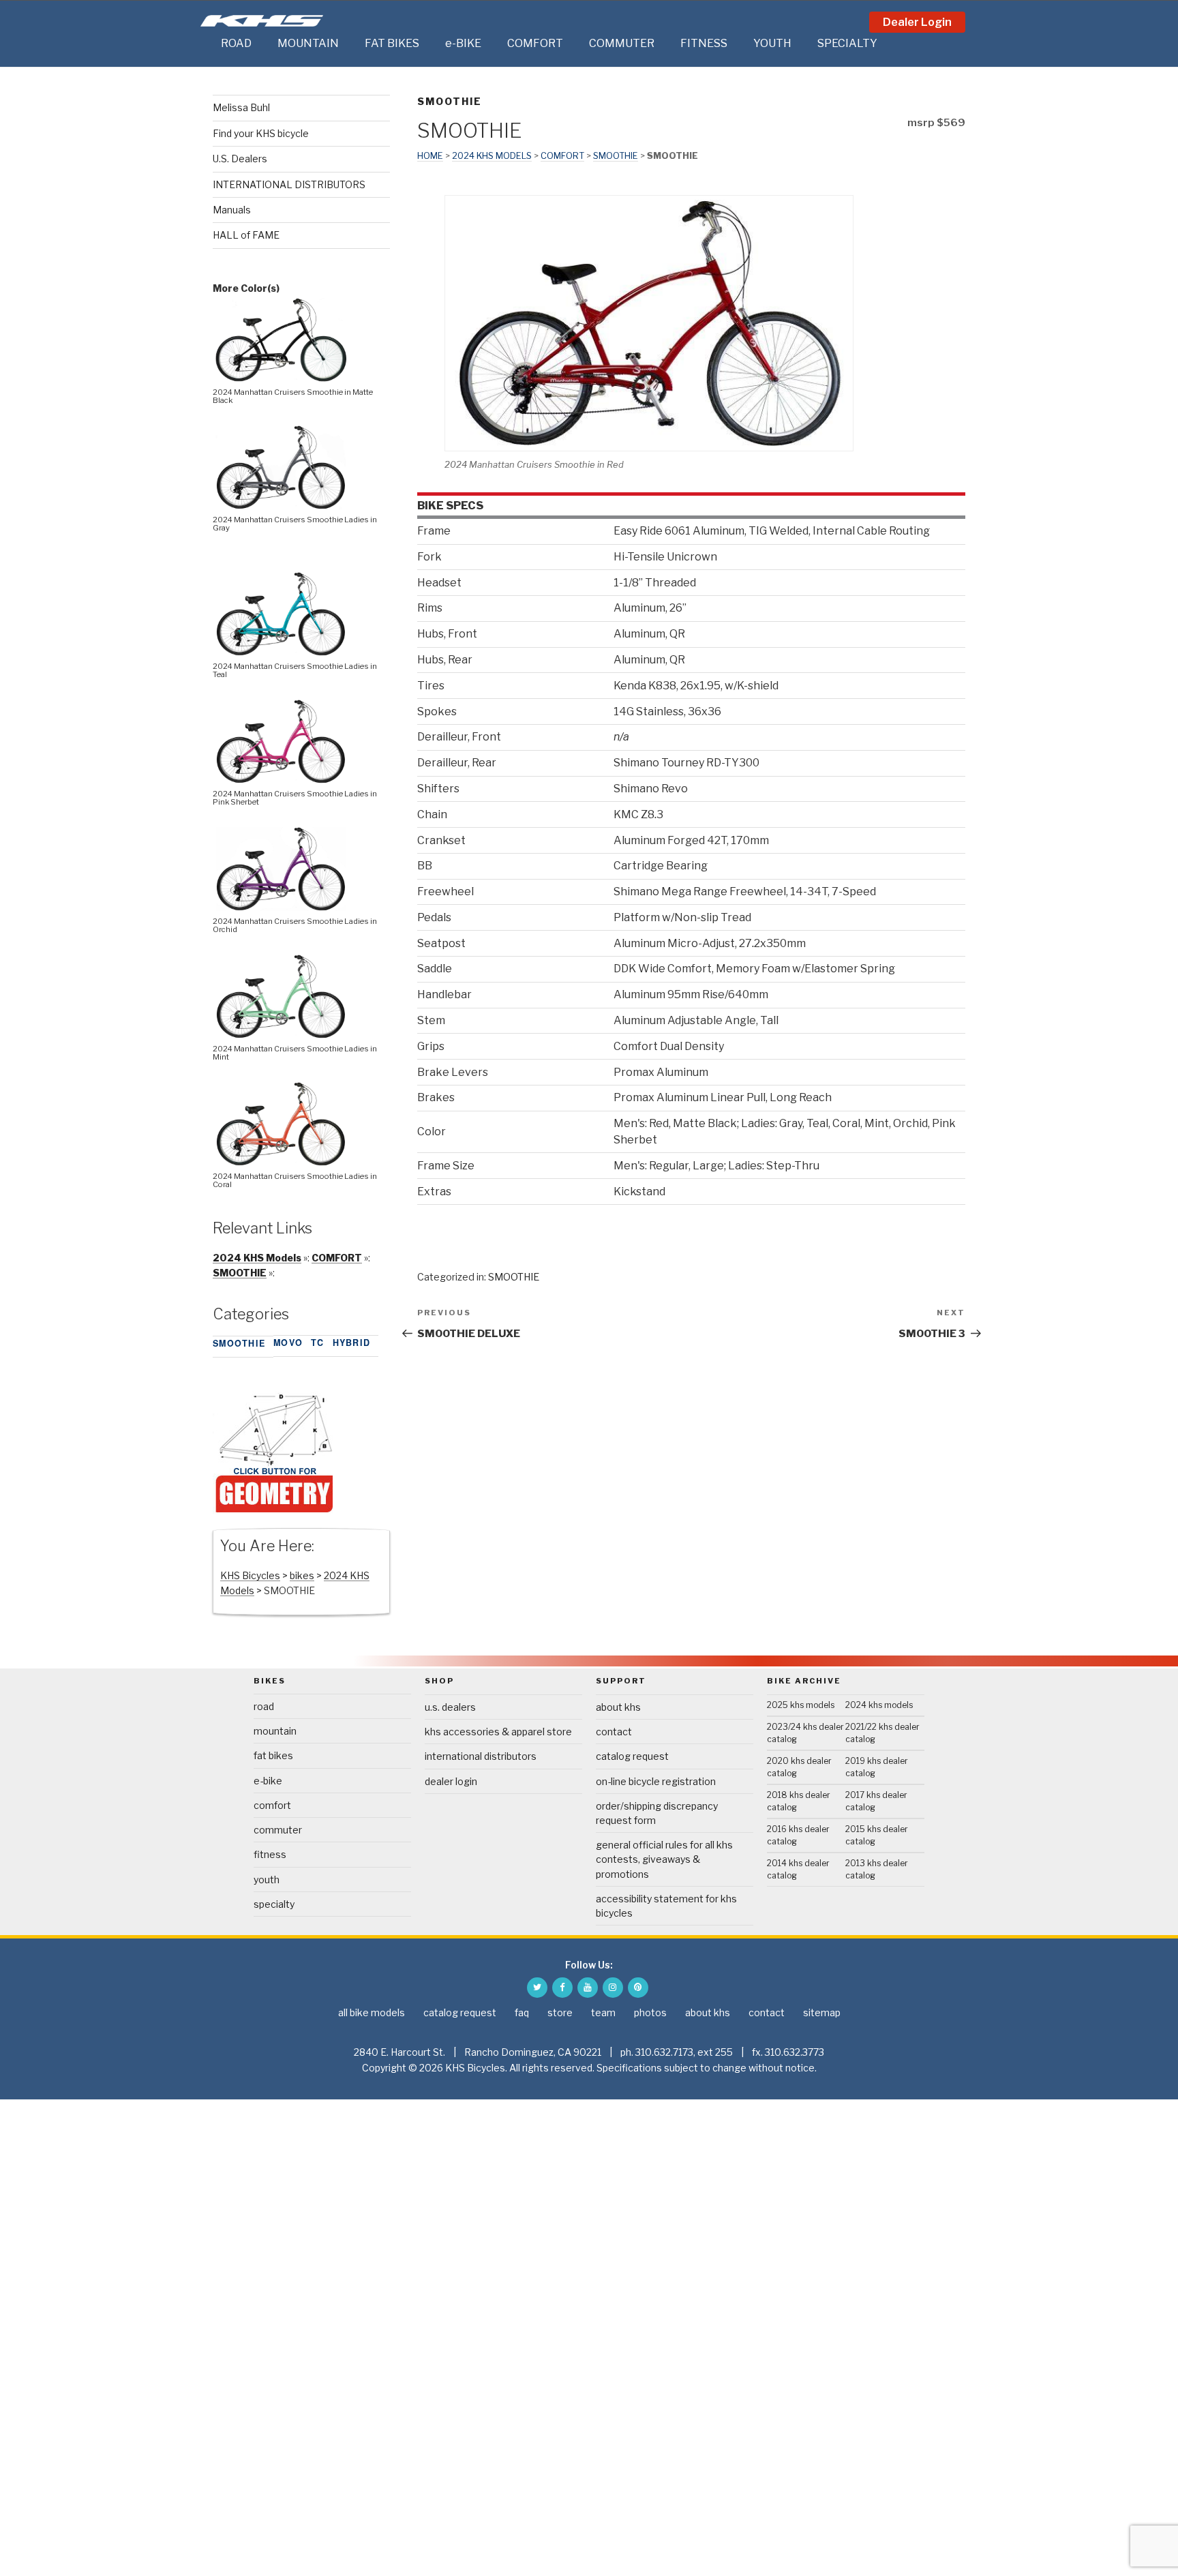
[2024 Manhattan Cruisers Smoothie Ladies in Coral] (281, 1162)
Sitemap (822, 2012)
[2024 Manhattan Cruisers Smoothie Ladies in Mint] (281, 1035)
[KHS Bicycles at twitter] (537, 1988)
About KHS (618, 1707)
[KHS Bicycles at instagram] (613, 1988)
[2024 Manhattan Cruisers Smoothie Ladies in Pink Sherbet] (281, 780)
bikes (302, 1575)
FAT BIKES (392, 43)
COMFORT (535, 43)
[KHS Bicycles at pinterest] (638, 1988)
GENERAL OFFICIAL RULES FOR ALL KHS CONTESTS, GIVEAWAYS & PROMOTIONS (664, 1859)
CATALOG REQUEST (632, 1756)
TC (318, 1343)
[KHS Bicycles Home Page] (262, 21)
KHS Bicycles (250, 1575)
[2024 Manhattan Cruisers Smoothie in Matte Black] (281, 378)
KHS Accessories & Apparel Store (498, 1732)
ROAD (236, 43)
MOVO (288, 1343)
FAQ (522, 2012)
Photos (650, 2012)
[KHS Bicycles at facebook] (562, 1988)
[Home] (207, 44)
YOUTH (772, 43)
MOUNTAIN (308, 43)
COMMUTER (622, 43)
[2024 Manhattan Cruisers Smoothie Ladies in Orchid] (281, 907)
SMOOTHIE (450, 101)
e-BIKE (463, 43)
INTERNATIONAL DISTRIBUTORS (289, 184)
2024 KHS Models (492, 156)
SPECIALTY (847, 43)
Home (430, 156)
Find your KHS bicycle (261, 133)
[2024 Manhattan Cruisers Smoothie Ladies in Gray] (281, 506)
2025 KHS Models (801, 1705)
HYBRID (352, 1343)
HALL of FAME (246, 235)
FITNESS (704, 43)
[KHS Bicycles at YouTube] (588, 1988)
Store (560, 2012)
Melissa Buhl (241, 107)
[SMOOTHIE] (274, 1511)
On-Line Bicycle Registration (656, 1781)
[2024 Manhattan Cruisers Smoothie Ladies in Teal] (281, 652)
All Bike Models (372, 2012)
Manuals (232, 210)
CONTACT (614, 1732)
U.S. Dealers (240, 159)
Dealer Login (917, 22)
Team (603, 2012)
